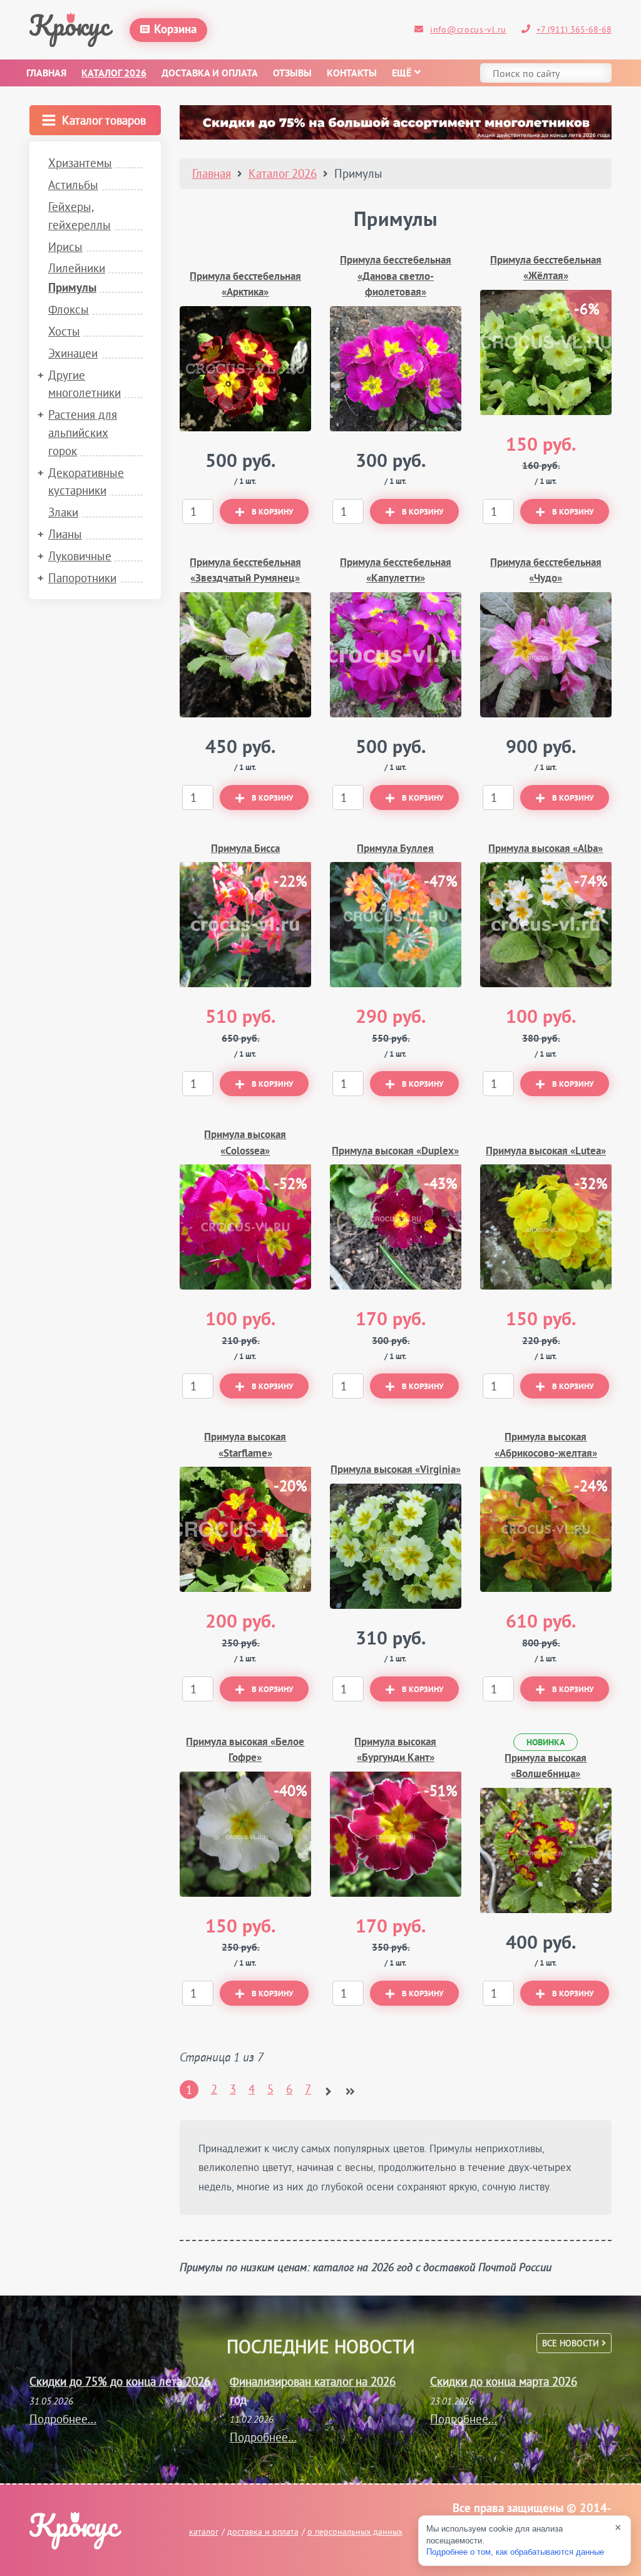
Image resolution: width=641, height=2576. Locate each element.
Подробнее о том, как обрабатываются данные (515, 2552)
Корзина (175, 30)
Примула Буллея (395, 849)
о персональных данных (355, 2532)
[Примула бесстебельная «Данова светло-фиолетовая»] (396, 369)
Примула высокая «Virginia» (396, 1470)
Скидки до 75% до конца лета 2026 (120, 2381)
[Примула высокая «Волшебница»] (546, 1850)
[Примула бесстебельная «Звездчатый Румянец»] (245, 655)
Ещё (402, 74)
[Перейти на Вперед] (328, 2086)
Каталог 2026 (114, 74)
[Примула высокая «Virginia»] (396, 1546)
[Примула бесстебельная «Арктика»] (245, 369)
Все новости (572, 2343)
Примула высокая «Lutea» (546, 1152)
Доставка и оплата (210, 74)
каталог (204, 2532)
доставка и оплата (263, 2532)
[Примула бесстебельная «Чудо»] (546, 655)
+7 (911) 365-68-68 (574, 29)
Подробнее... (63, 2419)
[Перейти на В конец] (350, 2086)
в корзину (272, 513)
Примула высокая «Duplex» (395, 1152)
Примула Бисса (245, 849)
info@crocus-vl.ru (468, 29)
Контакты (352, 74)
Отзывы (292, 74)
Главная (46, 74)
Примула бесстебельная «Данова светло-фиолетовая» (396, 277)
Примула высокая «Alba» (546, 849)
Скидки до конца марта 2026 (504, 2381)
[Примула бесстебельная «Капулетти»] (396, 655)
